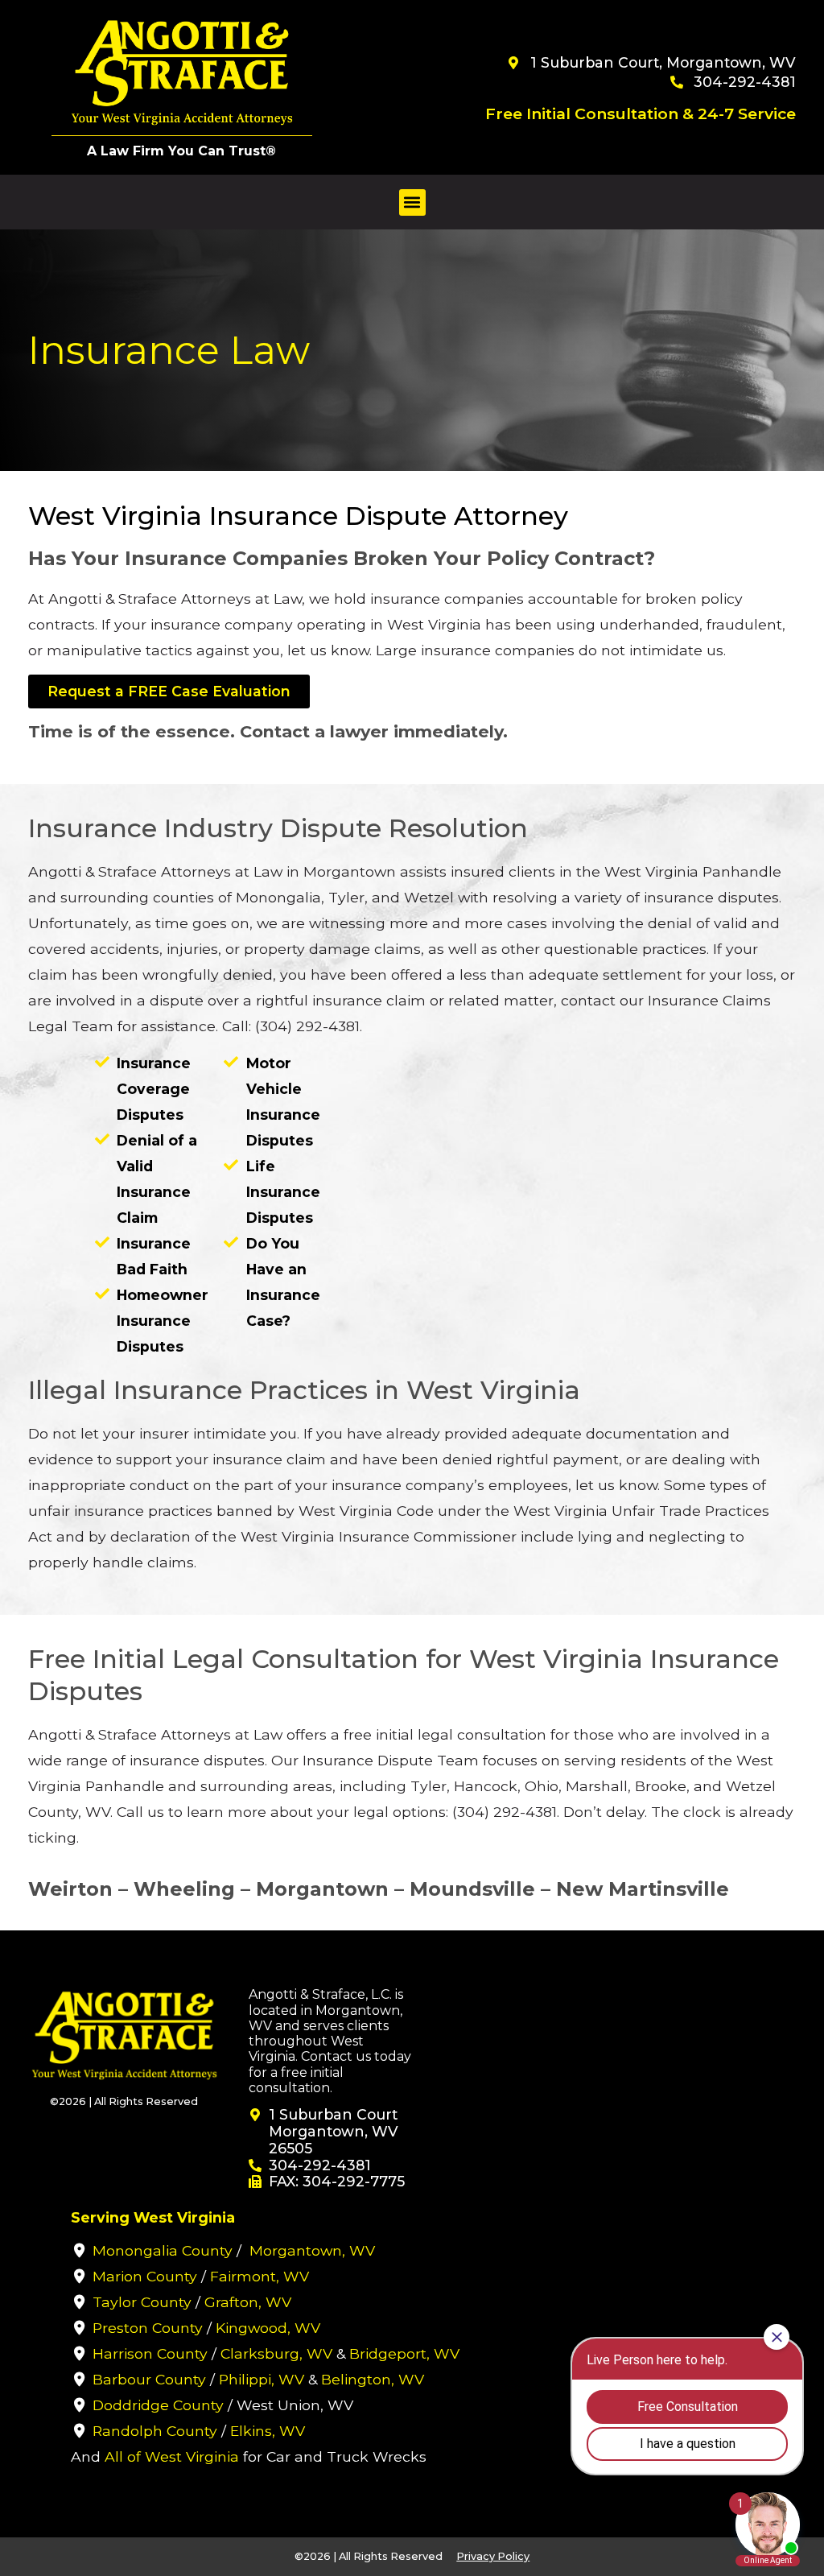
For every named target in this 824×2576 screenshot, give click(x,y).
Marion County (145, 2276)
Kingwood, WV (268, 2328)
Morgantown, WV (312, 2250)
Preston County (148, 2328)
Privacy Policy (493, 2556)
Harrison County (150, 2353)
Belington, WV (373, 2379)
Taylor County (142, 2302)
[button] (412, 202)
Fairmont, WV (260, 2276)
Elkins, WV (268, 2431)
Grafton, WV (248, 2302)
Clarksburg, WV (276, 2353)
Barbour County (149, 2379)
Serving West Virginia (153, 2217)
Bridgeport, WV (404, 2353)
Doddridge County (158, 2405)
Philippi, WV (262, 2379)
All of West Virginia (172, 2456)
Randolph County (155, 2431)
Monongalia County (163, 2250)
